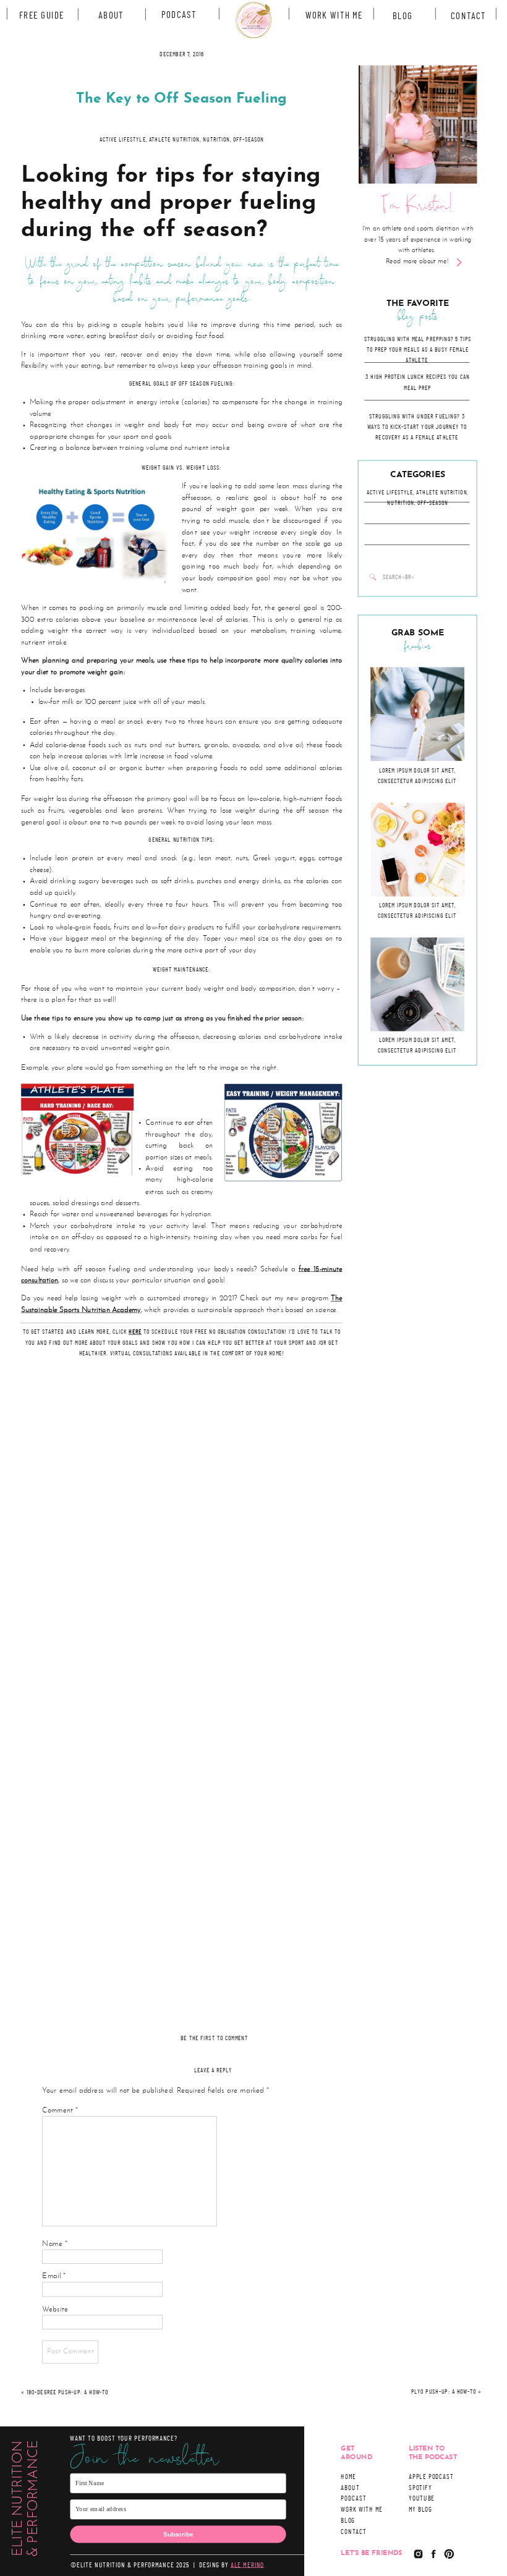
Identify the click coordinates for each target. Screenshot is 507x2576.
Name (55, 2244)
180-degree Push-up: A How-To (67, 2393)
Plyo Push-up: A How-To (443, 2392)
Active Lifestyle (390, 493)
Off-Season (433, 503)
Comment (60, 2110)
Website (55, 2309)
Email (54, 2277)
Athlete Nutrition (441, 493)
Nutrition (400, 503)
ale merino (247, 2565)
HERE (135, 1332)
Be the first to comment (214, 2038)
